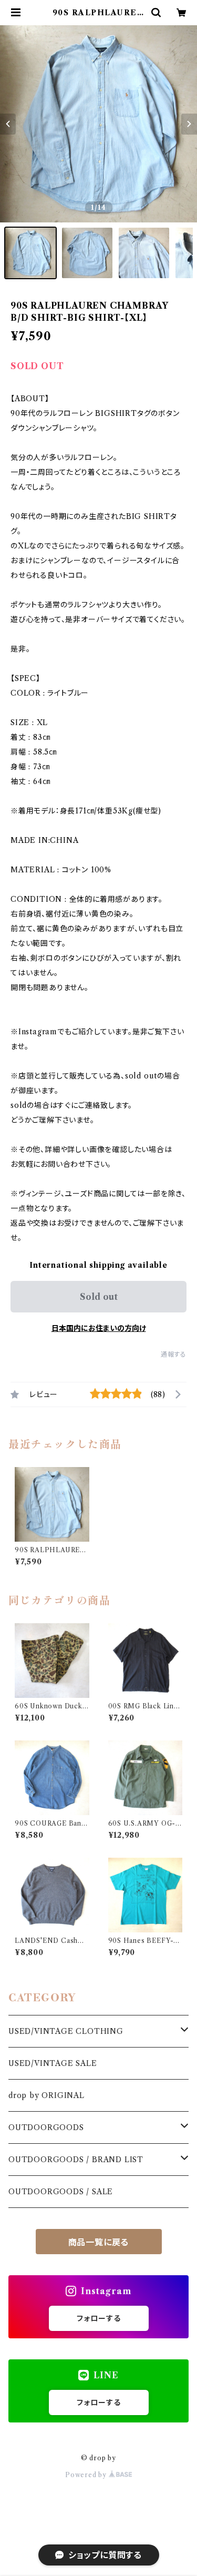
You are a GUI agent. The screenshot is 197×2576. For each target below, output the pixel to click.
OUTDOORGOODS (46, 2127)
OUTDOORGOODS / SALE (61, 2192)
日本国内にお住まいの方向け (99, 1328)
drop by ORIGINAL (46, 2095)
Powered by (87, 2475)
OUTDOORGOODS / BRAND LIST (76, 2160)
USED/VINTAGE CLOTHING (66, 2031)
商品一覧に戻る (99, 2242)
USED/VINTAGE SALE (53, 2063)
